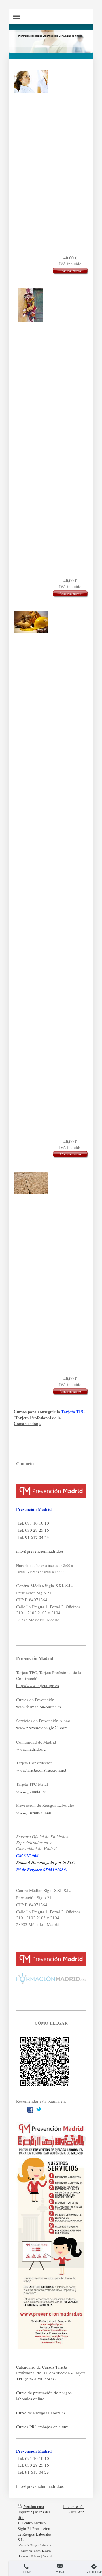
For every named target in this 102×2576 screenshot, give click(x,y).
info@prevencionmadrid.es (40, 1551)
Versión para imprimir (31, 2509)
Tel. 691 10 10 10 (33, 1523)
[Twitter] (39, 2110)
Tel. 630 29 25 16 (33, 1530)
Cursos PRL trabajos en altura (42, 2427)
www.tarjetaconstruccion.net (41, 1770)
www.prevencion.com (35, 1812)
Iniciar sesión (74, 2506)
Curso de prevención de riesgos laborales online (44, 2396)
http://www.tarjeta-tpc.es (38, 1685)
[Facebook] (30, 2110)
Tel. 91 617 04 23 (33, 1537)
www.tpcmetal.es (31, 1791)
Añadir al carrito (70, 271)
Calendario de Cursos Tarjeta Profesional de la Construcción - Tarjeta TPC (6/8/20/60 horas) (51, 2373)
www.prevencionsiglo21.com (42, 1728)
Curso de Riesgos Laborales (41, 2413)
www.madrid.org (31, 1749)
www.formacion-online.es (39, 1707)
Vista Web (76, 2512)
